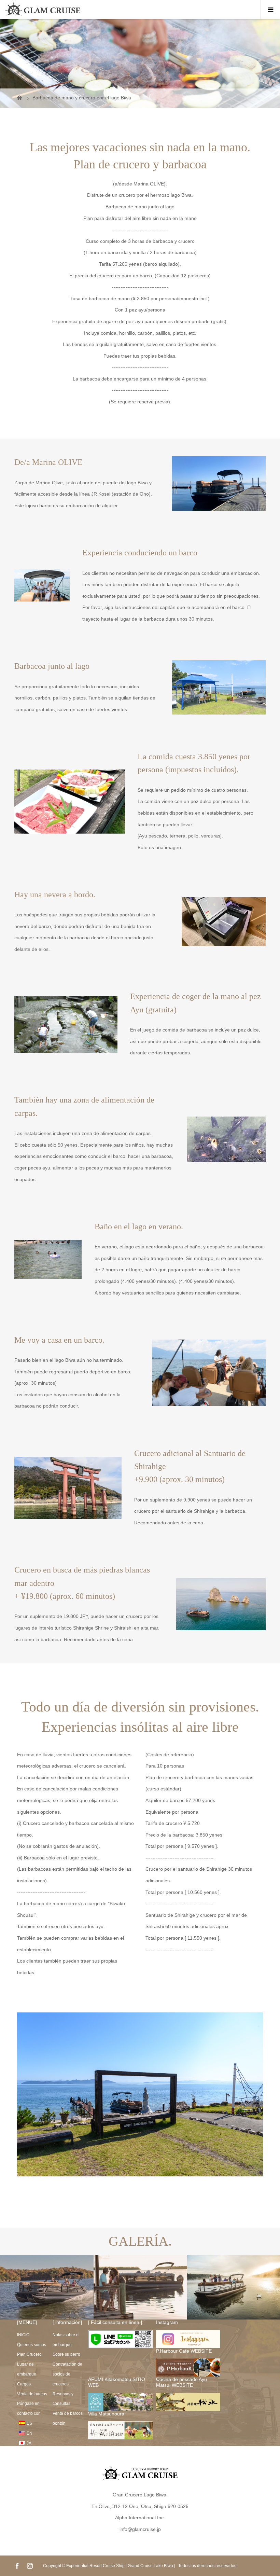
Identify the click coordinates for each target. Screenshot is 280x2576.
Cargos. (24, 2384)
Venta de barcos (32, 2394)
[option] (47, 2287)
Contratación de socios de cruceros (67, 2374)
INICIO (23, 2335)
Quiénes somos (32, 2345)
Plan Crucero (29, 2354)
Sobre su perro (66, 2354)
